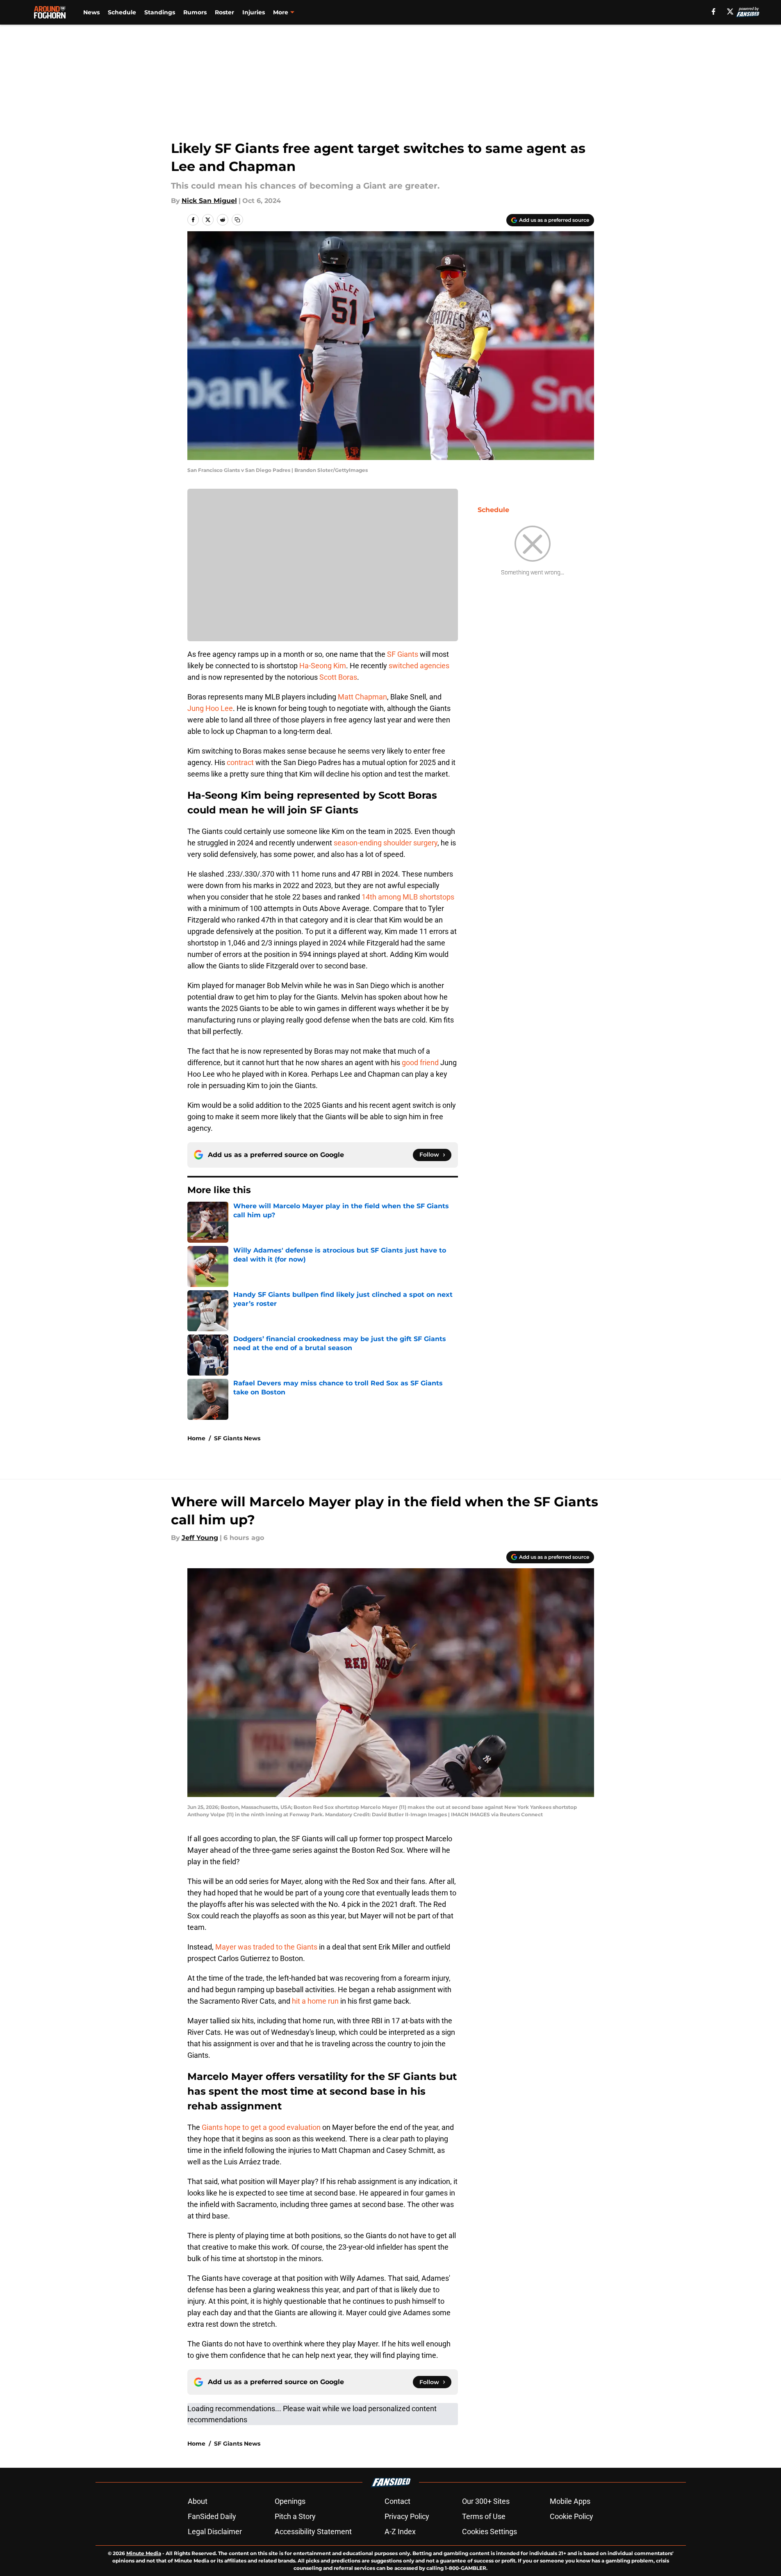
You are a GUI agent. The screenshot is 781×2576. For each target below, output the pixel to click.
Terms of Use (484, 2516)
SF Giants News (237, 1438)
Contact (397, 2501)
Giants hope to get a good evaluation (261, 2127)
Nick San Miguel (209, 201)
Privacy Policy (407, 2516)
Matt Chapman (362, 697)
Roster (224, 12)
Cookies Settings (490, 2532)
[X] (730, 11)
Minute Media (144, 2553)
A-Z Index (400, 2532)
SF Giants (403, 654)
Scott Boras (338, 677)
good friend (420, 1063)
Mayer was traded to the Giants (266, 1947)
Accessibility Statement (313, 2532)
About (198, 2501)
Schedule (122, 12)
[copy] (237, 220)
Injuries (254, 12)
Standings (160, 12)
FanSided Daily (212, 2516)
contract (240, 762)
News (91, 12)
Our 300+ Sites (486, 2501)
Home (196, 1438)
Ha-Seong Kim (323, 666)
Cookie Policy (572, 2516)
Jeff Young (200, 1538)
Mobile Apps (570, 2501)
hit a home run (315, 2001)
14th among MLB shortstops (408, 897)
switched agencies (419, 666)
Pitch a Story (295, 2516)
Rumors (195, 12)
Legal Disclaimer (215, 2532)
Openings (290, 2501)
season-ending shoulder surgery (386, 843)
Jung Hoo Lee (210, 708)
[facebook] (714, 11)
